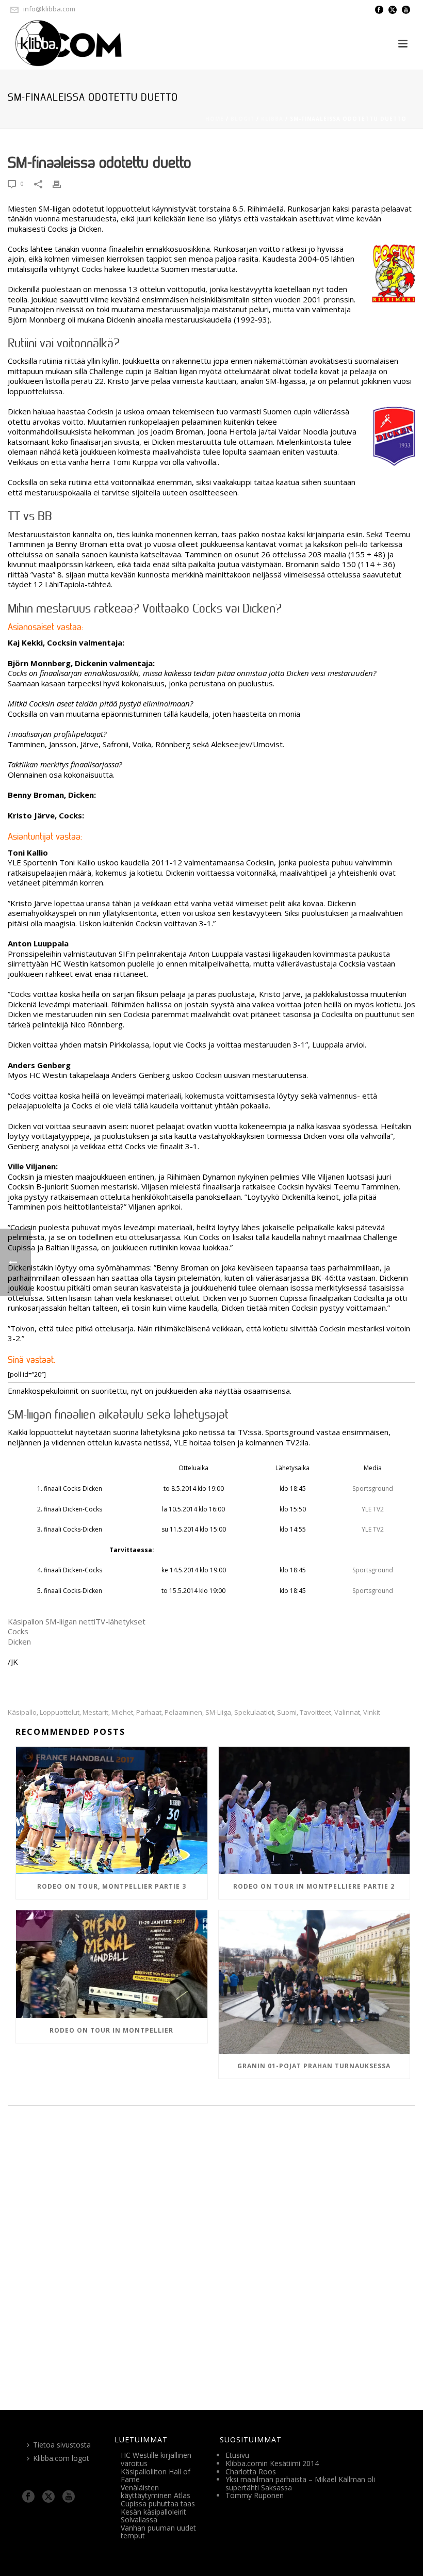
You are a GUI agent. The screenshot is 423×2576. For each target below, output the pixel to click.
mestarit (95, 1712)
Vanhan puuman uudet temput (158, 2532)
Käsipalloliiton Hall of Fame (156, 2476)
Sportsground (373, 1488)
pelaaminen (183, 1712)
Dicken (19, 1641)
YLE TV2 (373, 1509)
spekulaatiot (254, 1712)
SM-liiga (218, 1712)
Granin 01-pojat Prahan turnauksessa (314, 2066)
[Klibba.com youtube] (69, 2497)
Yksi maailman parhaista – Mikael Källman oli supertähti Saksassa (300, 2483)
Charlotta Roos (251, 2472)
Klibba (272, 119)
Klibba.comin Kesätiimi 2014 (272, 2463)
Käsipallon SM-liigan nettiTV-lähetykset (77, 1621)
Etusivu (237, 2455)
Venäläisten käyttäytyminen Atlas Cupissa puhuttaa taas (158, 2496)
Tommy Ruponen (255, 2495)
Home (215, 119)
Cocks (18, 1631)
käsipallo (22, 1712)
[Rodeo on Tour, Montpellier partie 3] (112, 1810)
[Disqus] (211, 2256)
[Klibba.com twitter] (48, 2497)
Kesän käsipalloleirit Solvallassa (153, 2516)
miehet (122, 1712)
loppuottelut (60, 1712)
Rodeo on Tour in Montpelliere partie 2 (314, 1886)
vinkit (372, 1712)
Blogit (242, 119)
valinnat (347, 1712)
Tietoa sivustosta (62, 2445)
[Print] (62, 184)
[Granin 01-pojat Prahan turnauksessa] (314, 1982)
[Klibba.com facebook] (28, 2497)
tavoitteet (315, 1712)
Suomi (287, 1712)
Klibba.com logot (61, 2458)
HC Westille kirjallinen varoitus (156, 2459)
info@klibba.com (49, 9)
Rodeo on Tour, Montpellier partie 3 (112, 1886)
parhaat (149, 1712)
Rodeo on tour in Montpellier (111, 2030)
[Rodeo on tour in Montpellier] (112, 1964)
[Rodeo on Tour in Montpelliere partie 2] (314, 1810)
